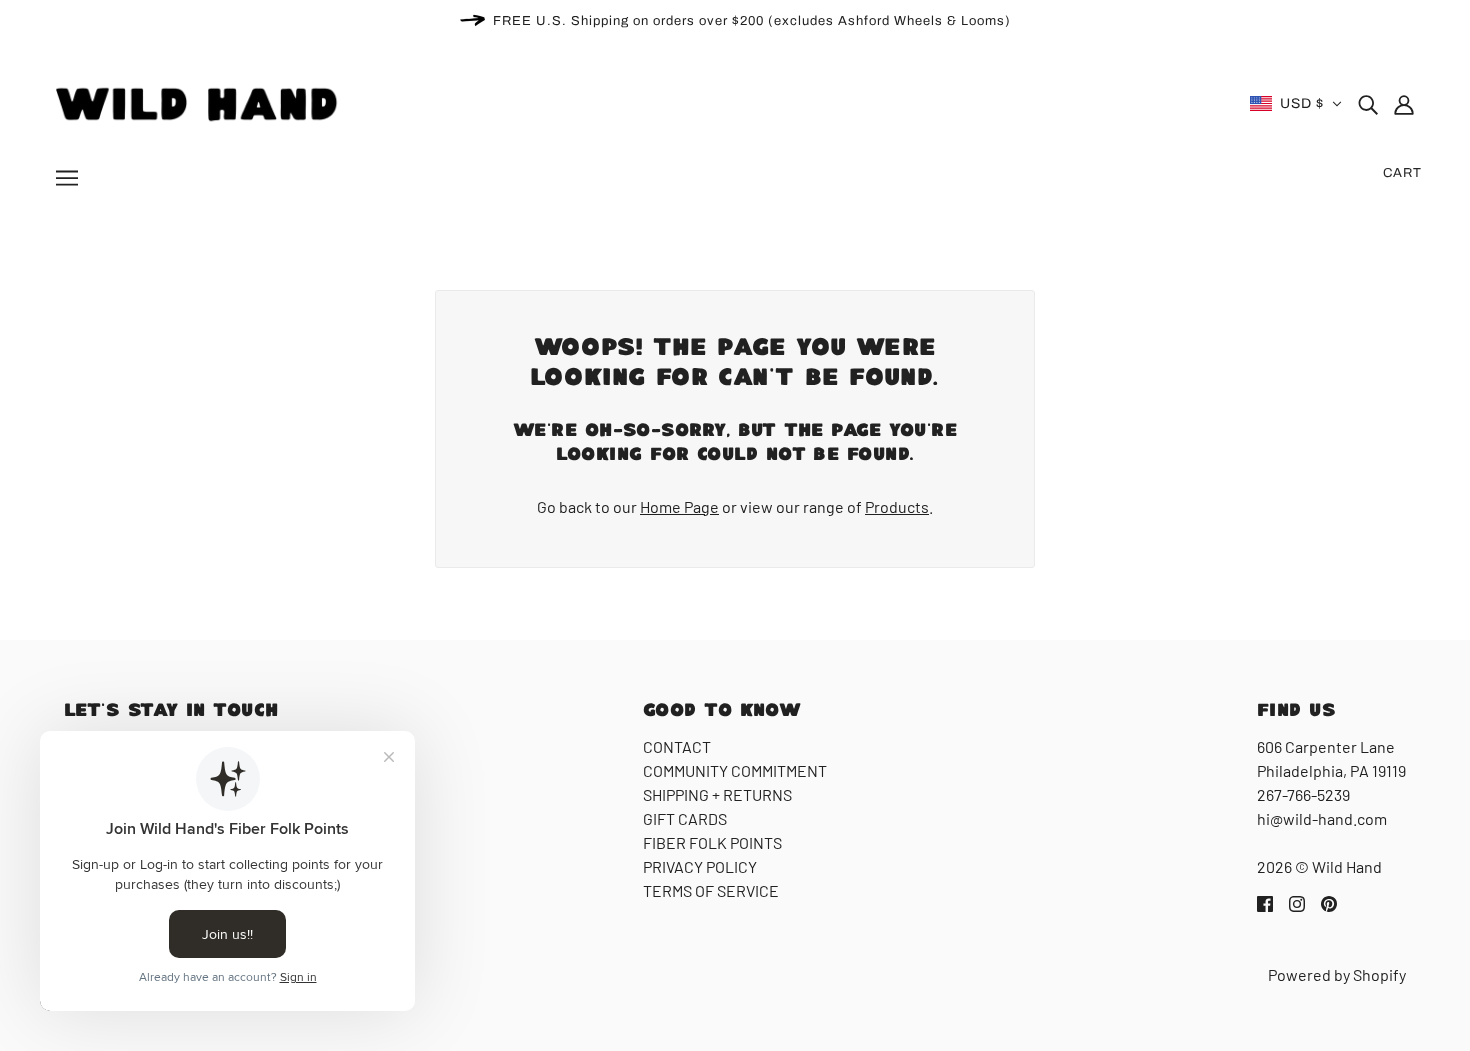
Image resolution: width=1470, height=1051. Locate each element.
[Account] (1404, 104)
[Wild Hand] (199, 101)
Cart (1402, 173)
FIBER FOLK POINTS (712, 842)
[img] (1368, 104)
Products (897, 506)
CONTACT (677, 746)
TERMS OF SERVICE (711, 890)
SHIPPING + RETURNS (717, 794)
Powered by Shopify (1337, 974)
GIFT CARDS (685, 818)
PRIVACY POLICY (700, 866)
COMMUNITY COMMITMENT (735, 770)
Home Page (679, 506)
